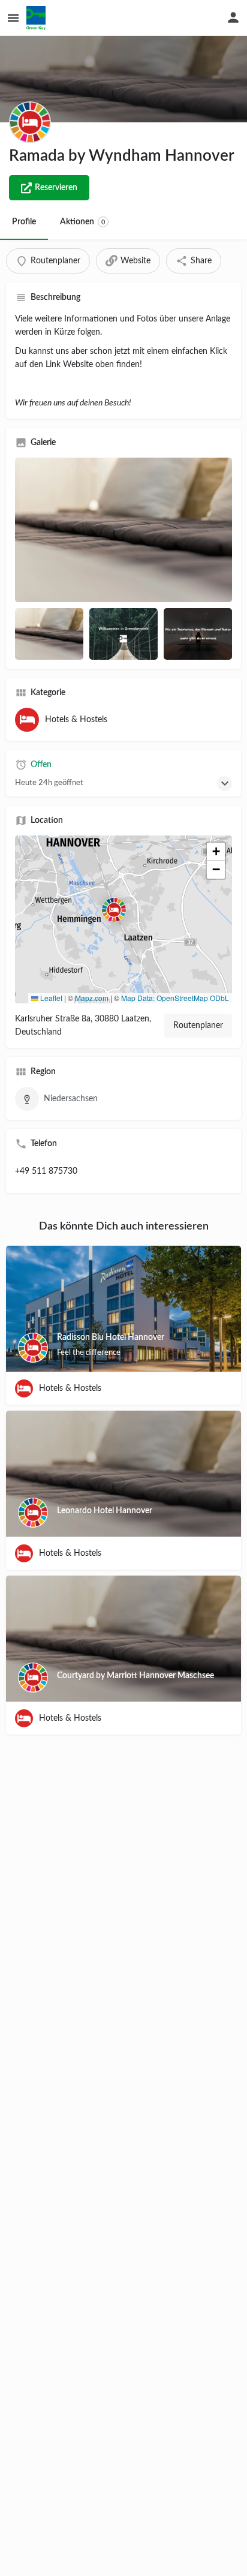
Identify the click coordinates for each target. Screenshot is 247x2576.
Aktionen (82, 222)
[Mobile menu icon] (13, 18)
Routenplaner (198, 1026)
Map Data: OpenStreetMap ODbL (175, 998)
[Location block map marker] (114, 910)
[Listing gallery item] (49, 634)
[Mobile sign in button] (233, 17)
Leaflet (50, 998)
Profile (24, 222)
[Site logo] (37, 18)
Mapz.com (92, 998)
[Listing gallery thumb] (123, 530)
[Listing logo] (30, 122)
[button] (123, 919)
